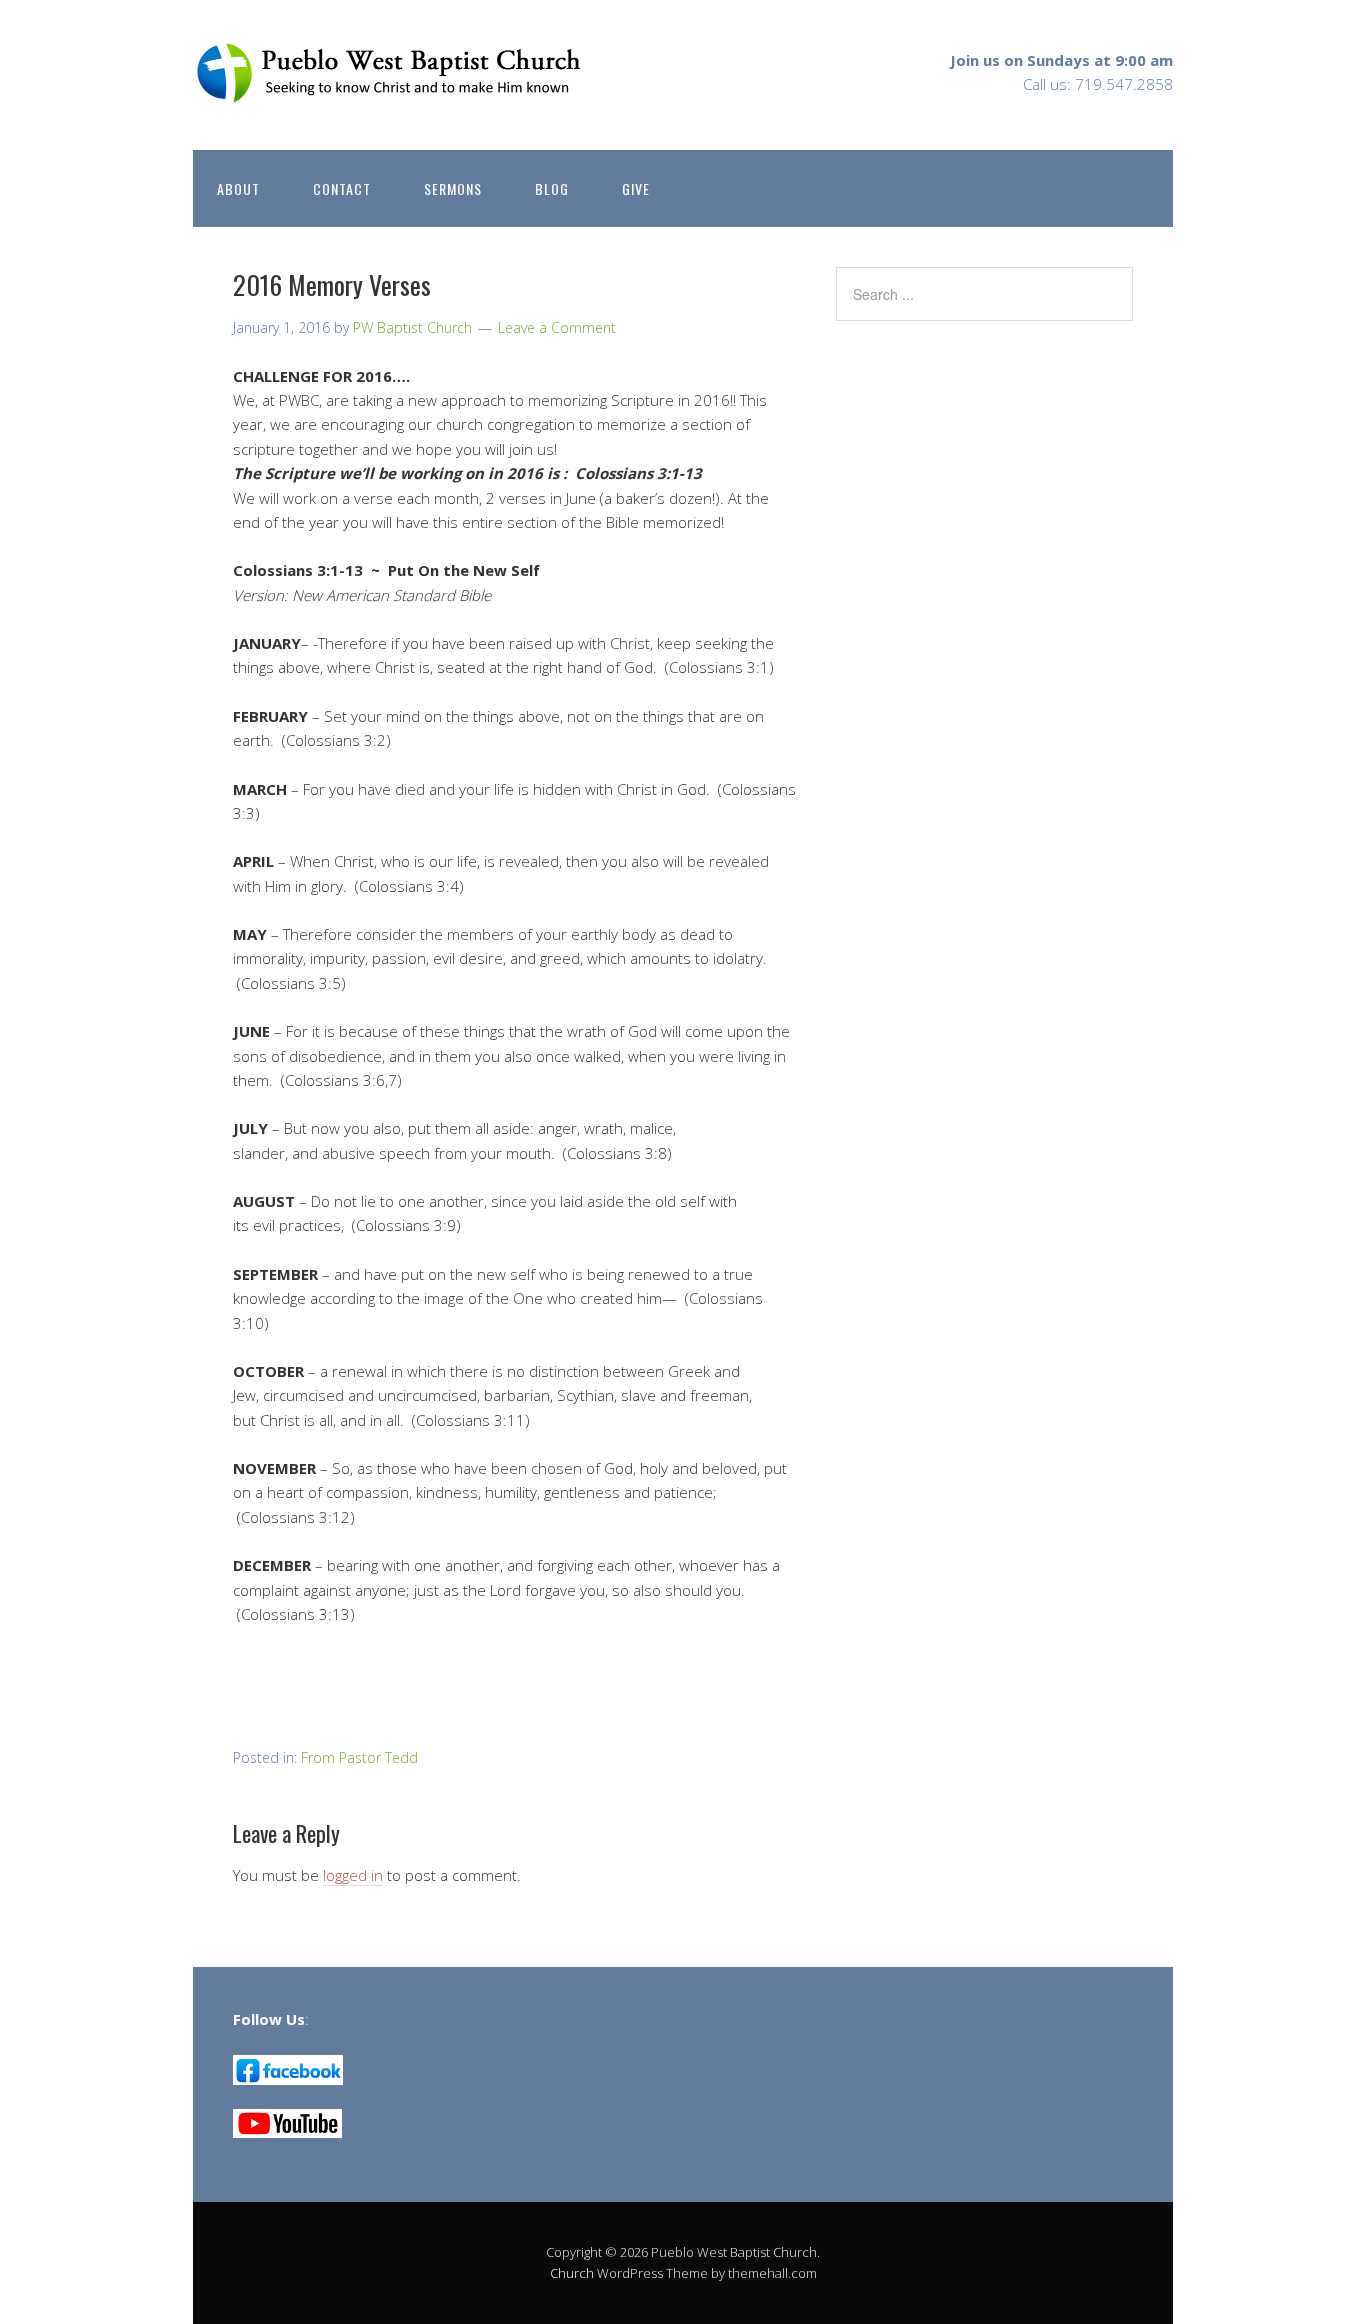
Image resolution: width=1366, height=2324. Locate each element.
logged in (353, 1875)
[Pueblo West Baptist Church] (393, 87)
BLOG (552, 188)
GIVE (636, 188)
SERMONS (453, 188)
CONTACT (342, 188)
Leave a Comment (557, 327)
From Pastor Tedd (359, 1757)
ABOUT (238, 188)
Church (572, 2273)
